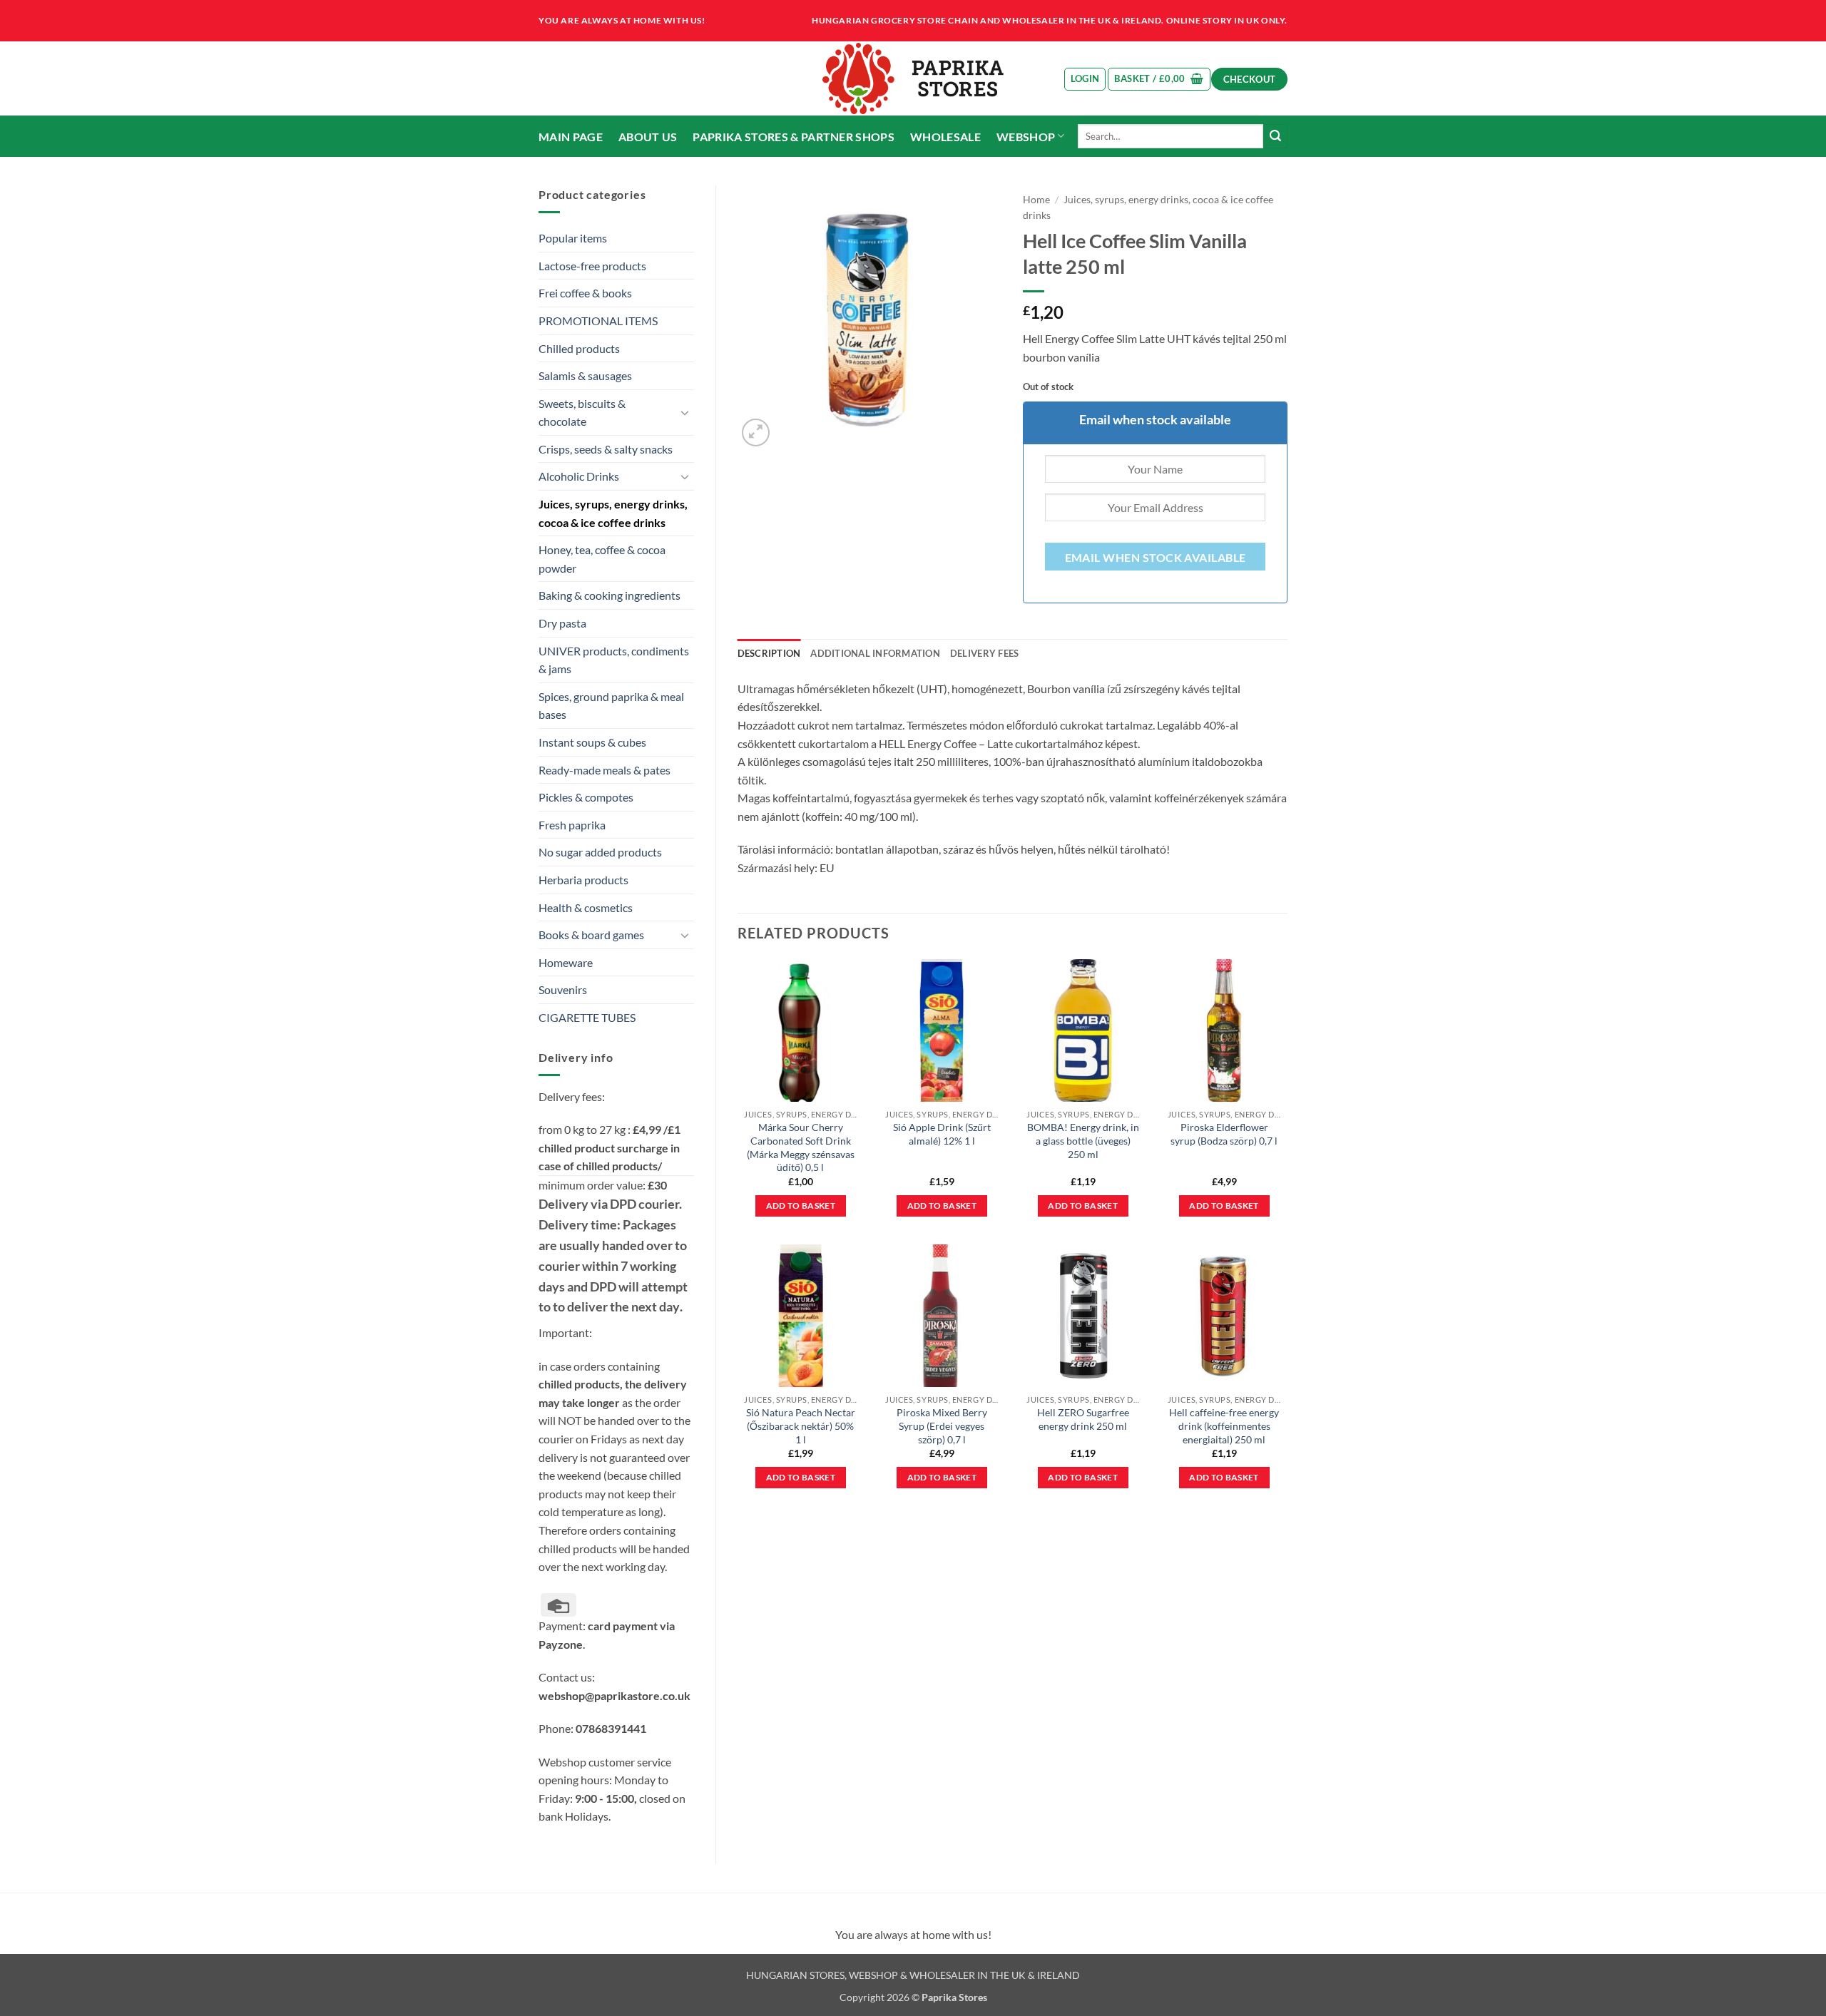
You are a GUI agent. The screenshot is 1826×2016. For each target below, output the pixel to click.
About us (648, 137)
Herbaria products (583, 880)
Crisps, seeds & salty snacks (606, 449)
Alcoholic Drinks (579, 476)
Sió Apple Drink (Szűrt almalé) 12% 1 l (942, 1134)
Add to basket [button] (801, 1206)
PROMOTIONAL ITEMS (598, 321)
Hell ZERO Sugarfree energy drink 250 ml (1083, 1419)
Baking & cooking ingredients (609, 595)
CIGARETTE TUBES (587, 1017)
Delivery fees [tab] (984, 653)
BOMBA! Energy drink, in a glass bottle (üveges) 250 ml (1083, 1140)
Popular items (573, 238)
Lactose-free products (592, 266)
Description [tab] (769, 653)
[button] (1085, 79)
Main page (571, 137)
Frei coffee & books (585, 293)
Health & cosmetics (586, 907)
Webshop (1026, 137)
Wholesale (945, 137)
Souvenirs (563, 989)
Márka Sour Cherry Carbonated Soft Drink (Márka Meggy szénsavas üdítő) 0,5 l (801, 1147)
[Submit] (1275, 136)
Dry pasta (562, 623)
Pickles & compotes (586, 797)
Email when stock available (1156, 558)
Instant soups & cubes (592, 742)
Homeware (566, 962)
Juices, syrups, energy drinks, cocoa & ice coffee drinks (613, 513)
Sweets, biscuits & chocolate (582, 413)
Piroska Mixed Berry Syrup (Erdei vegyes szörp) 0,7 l (942, 1426)
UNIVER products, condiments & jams (614, 660)
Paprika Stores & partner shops (794, 137)
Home (1036, 200)
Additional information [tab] (875, 653)
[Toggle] (685, 412)
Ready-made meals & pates (605, 770)
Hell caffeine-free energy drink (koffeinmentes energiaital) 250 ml (1224, 1426)
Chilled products (579, 348)
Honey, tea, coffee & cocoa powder (602, 559)
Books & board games (591, 935)
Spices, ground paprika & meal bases (611, 706)
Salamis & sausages (585, 375)
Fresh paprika (572, 825)
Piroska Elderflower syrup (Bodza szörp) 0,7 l (1224, 1134)
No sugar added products (600, 852)
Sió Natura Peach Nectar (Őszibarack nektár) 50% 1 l (801, 1426)
